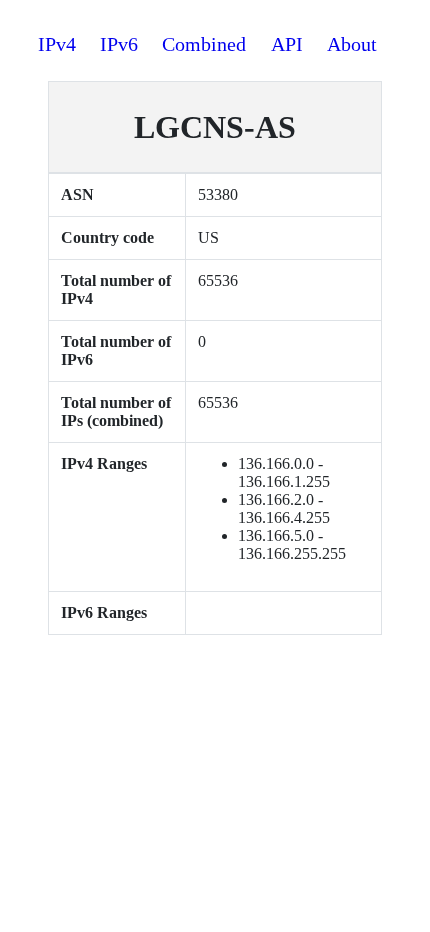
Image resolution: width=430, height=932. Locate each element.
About (352, 44)
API (287, 44)
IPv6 (119, 44)
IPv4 (57, 44)
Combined (204, 44)
